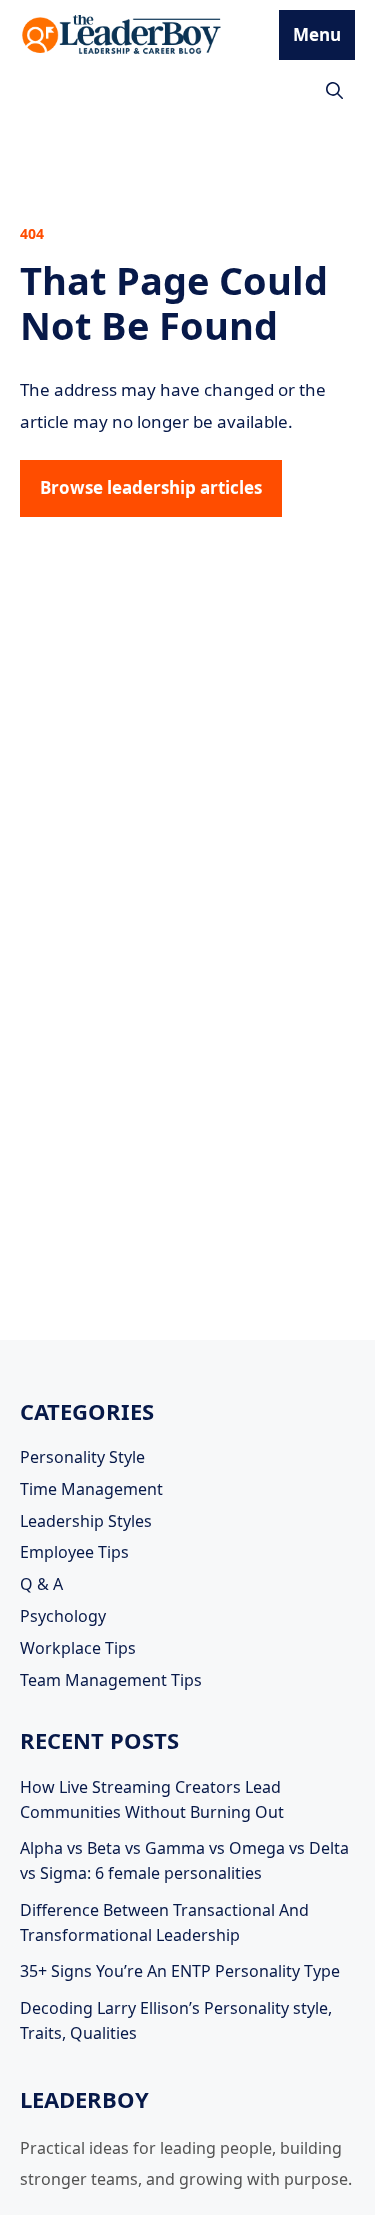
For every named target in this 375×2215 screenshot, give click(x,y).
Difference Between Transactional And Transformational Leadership (164, 1922)
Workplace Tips (78, 1648)
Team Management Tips (111, 1680)
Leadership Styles (86, 1521)
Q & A (41, 1584)
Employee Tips (74, 1552)
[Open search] (334, 90)
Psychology (63, 1616)
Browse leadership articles (151, 487)
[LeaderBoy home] (122, 35)
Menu (317, 34)
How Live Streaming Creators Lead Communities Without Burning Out (152, 1799)
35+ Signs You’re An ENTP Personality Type (180, 1971)
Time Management (91, 1489)
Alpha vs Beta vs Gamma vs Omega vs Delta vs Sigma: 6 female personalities (184, 1860)
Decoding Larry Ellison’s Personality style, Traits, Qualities (176, 2020)
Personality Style (82, 1457)
